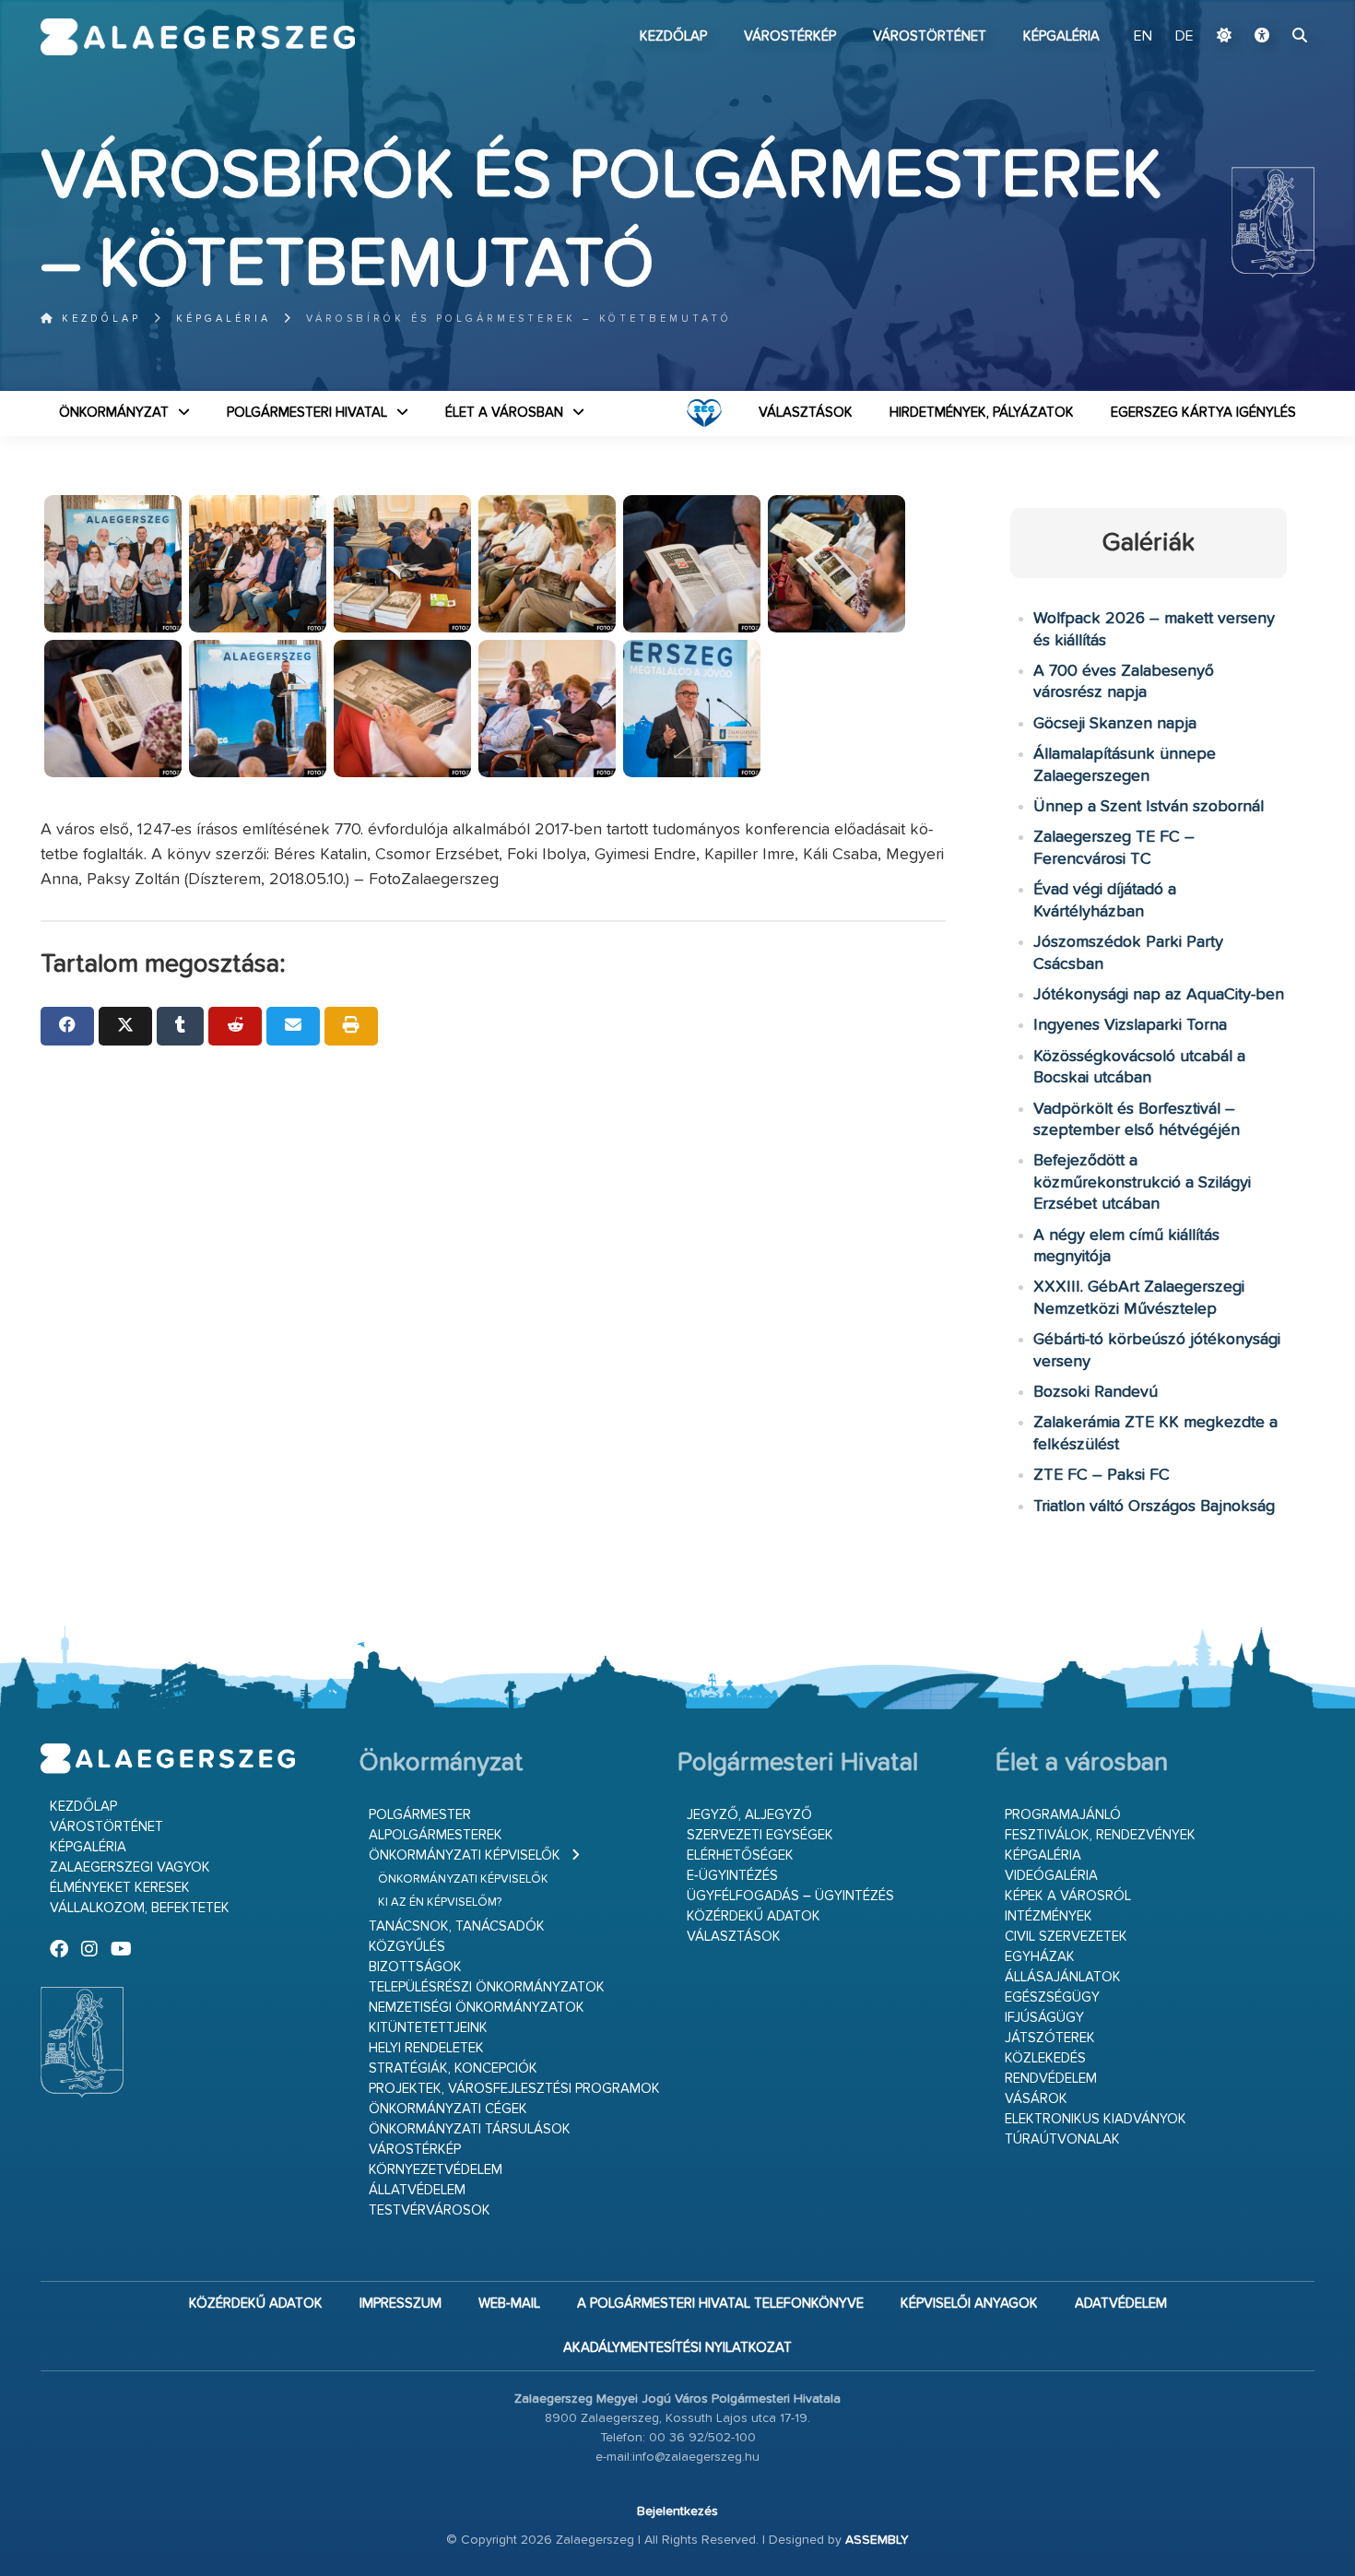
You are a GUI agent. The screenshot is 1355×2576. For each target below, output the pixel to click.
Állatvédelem (417, 2190)
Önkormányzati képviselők (465, 1855)
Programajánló (1063, 1815)
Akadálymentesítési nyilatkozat (677, 2348)
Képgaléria (1061, 36)
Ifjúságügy (1044, 2018)
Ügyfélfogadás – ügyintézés (790, 1896)
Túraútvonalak (1062, 2139)
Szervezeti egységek (760, 1835)
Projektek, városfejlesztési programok (514, 2089)
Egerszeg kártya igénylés (1203, 413)
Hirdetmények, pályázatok (982, 413)
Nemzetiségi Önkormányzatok (477, 2008)
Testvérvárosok (430, 2210)
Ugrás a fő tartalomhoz (1268, 8)
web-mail (509, 2304)
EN (1143, 37)
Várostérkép (790, 36)
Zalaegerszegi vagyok (130, 1867)
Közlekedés (1045, 2058)
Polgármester (420, 1815)
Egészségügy (1052, 1997)
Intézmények (1049, 1916)
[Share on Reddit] (235, 1026)
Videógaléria (1051, 1876)
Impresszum (401, 2304)
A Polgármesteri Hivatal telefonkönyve (720, 2304)
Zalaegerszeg (198, 37)
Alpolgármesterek (436, 1835)
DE (1184, 37)
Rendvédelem (1051, 2079)
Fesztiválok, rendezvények (1100, 1835)
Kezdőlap (673, 36)
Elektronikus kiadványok (1096, 2119)
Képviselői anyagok (969, 2304)
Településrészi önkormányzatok (487, 1987)
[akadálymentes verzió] (1262, 37)
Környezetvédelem (436, 2170)
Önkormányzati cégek (448, 2109)
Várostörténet (930, 36)
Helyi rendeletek (426, 2048)
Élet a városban (504, 413)
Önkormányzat (114, 413)
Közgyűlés (407, 1947)
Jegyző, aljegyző (749, 1815)
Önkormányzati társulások (470, 2129)
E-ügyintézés (732, 1876)
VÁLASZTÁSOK (806, 413)
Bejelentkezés (677, 2511)
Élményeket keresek (120, 1888)
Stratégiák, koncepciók (453, 2068)
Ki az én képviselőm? (440, 1902)
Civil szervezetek (1066, 1937)
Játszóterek (1050, 2038)
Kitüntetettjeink (428, 2028)
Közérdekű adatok (754, 1916)
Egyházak (1040, 1957)
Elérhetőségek (740, 1855)
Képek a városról (1068, 1896)
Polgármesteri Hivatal (307, 413)
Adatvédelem (1121, 2304)
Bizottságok (415, 1967)
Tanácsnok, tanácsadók (457, 1926)
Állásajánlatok (1063, 1977)
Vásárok (1036, 2099)
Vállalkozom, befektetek (140, 1908)
